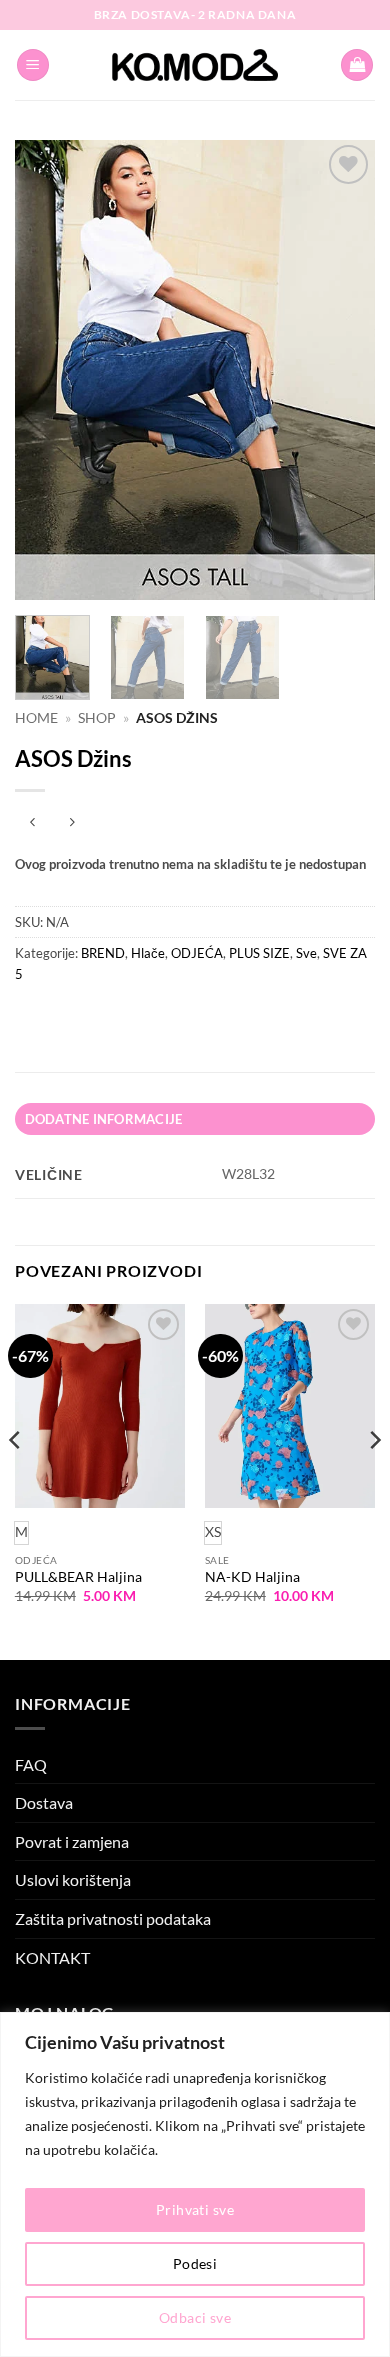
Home (36, 718)
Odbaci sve (195, 2317)
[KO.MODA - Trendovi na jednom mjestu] (195, 65)
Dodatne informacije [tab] (104, 1119)
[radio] (213, 1533)
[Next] (343, 370)
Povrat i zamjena (72, 1841)
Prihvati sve (195, 2209)
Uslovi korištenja (73, 1879)
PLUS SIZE (259, 953)
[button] (33, 65)
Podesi (195, 2263)
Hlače (148, 953)
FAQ (31, 1764)
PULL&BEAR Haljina (78, 1577)
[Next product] (32, 823)
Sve (306, 953)
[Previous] (47, 370)
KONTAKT (52, 1957)
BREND (103, 953)
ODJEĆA (197, 953)
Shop (97, 718)
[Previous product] (71, 823)
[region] (195, 2184)
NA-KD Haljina (252, 1577)
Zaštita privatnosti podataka (113, 1918)
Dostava (44, 1802)
